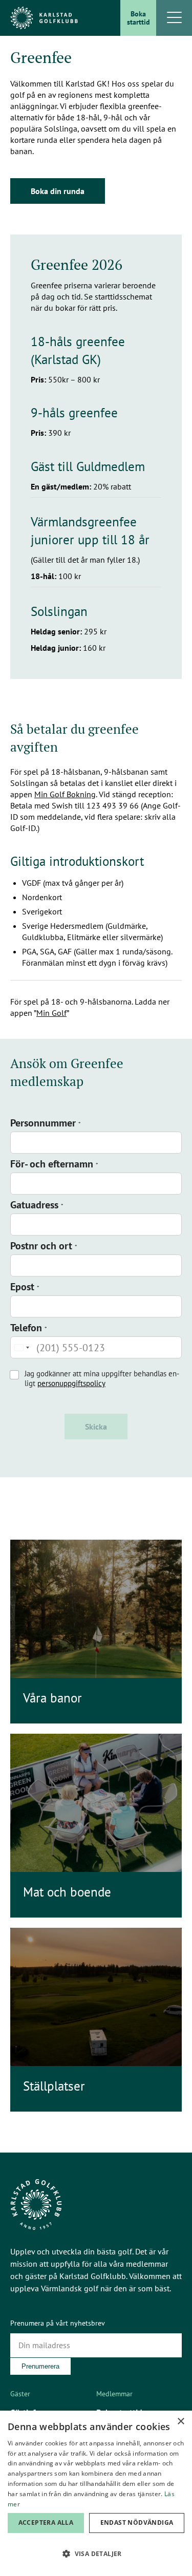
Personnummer (46, 1123)
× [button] (180, 2422)
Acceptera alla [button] (46, 2522)
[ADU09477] (96, 1609)
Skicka (96, 1427)
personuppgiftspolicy (71, 1383)
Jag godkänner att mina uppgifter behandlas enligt (102, 1378)
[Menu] (174, 18)
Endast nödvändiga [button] (137, 2522)
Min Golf (51, 1013)
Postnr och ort (44, 1246)
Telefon (29, 1328)
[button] (96, 2554)
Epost (25, 1287)
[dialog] (96, 2493)
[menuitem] (138, 18)
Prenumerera (40, 2366)
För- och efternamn (54, 1164)
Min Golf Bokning (65, 794)
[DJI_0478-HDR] (96, 1997)
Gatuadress (37, 1205)
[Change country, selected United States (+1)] (22, 1347)
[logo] (44, 18)
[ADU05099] (96, 1803)
